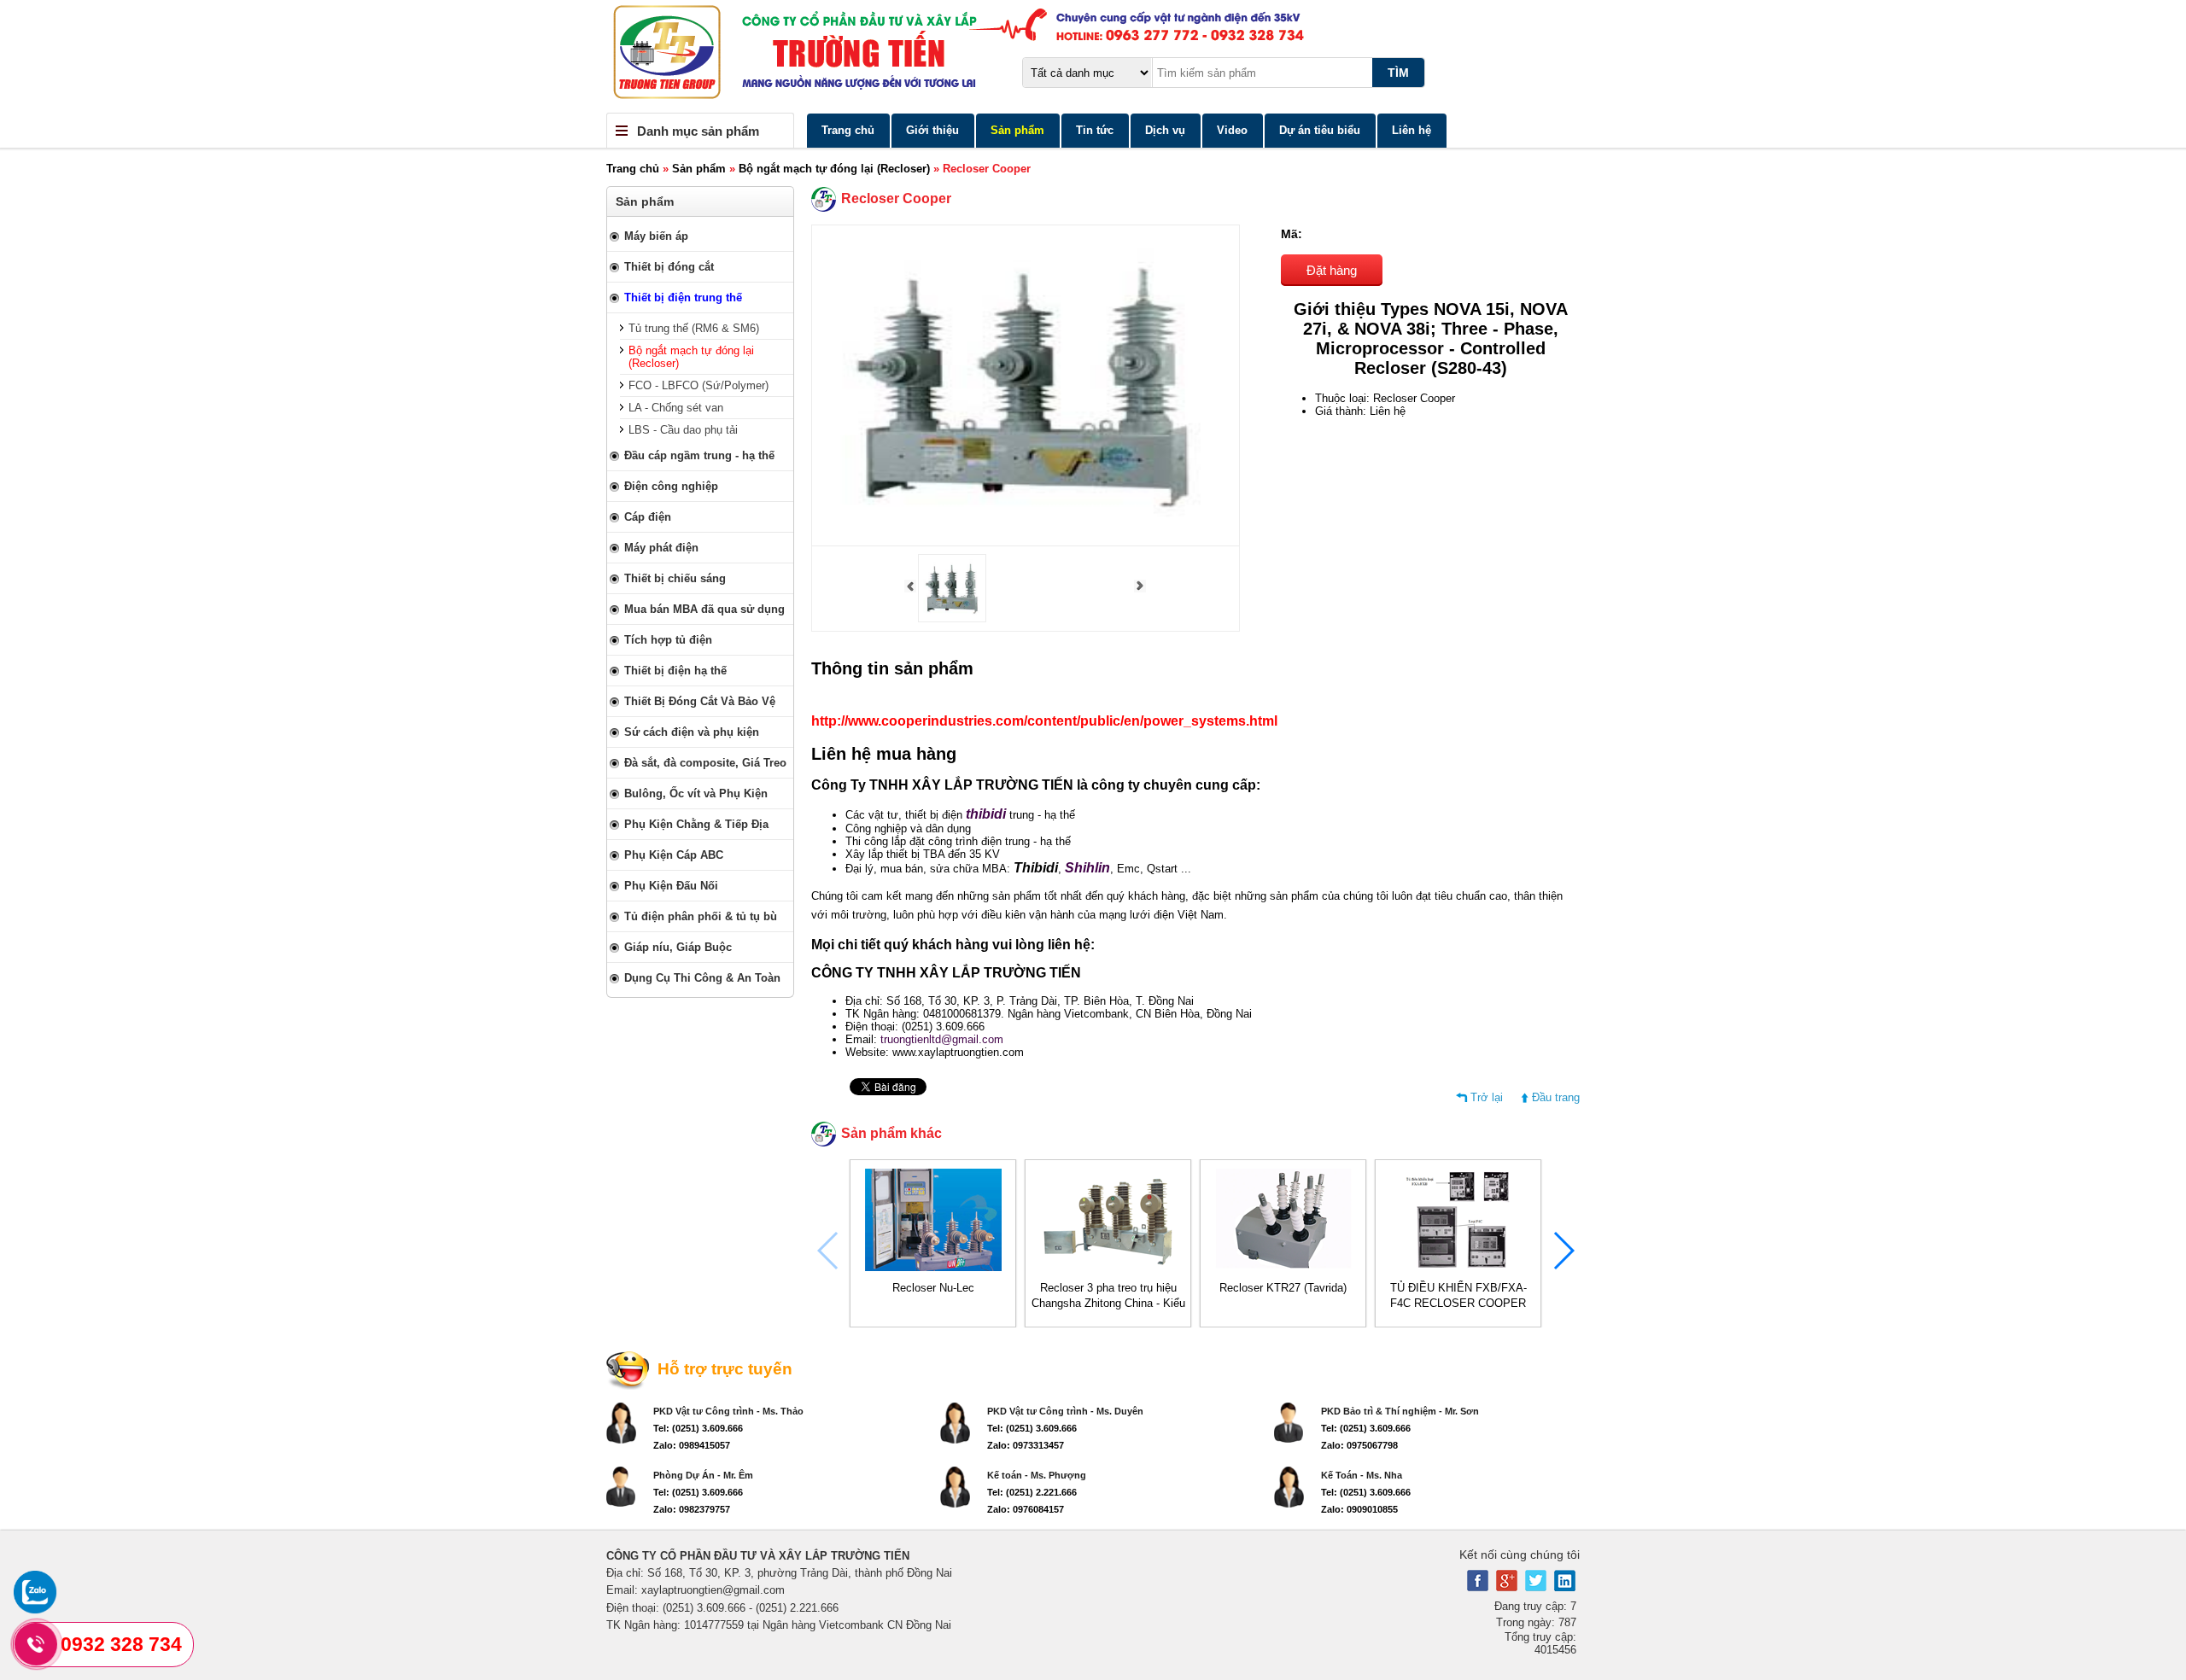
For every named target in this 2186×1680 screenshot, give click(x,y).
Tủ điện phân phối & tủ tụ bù (701, 916)
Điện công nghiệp (671, 486)
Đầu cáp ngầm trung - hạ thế (699, 455)
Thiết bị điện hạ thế (675, 671)
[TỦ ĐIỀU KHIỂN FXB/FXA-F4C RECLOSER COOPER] (1458, 1267)
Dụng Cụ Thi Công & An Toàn (702, 978)
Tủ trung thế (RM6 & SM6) (694, 328)
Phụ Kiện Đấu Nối (671, 886)
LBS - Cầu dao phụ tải (683, 430)
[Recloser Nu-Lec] (933, 1267)
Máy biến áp (656, 236)
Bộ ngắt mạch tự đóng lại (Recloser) (834, 169)
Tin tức (1095, 130)
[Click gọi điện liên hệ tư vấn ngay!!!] (36, 1644)
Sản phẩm (1017, 130)
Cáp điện (648, 517)
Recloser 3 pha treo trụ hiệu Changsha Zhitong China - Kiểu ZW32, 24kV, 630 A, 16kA (1108, 1303)
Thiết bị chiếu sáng (675, 578)
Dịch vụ (1165, 130)
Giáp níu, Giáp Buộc (678, 947)
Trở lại (1487, 1097)
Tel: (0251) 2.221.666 (1032, 1492)
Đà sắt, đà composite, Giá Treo (705, 763)
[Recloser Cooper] (952, 618)
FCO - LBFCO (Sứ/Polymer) (698, 385)
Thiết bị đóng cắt (669, 267)
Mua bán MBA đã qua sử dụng (704, 609)
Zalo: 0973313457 (1026, 1445)
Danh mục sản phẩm (698, 131)
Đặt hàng (1332, 270)
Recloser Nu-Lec (933, 1288)
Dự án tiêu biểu (1320, 130)
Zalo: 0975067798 (1359, 1445)
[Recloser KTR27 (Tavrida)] (1283, 1267)
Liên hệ (1412, 130)
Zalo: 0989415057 (692, 1445)
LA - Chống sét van (676, 408)
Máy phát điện (661, 548)
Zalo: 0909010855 (1359, 1509)
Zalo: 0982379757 (692, 1509)
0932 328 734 (121, 1644)
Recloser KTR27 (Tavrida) (1283, 1288)
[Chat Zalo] (35, 1610)
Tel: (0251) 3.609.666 (698, 1428)
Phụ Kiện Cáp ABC (674, 855)
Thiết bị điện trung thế (683, 297)
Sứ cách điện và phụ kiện (692, 732)
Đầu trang (1556, 1097)
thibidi (986, 814)
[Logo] (1093, 56)
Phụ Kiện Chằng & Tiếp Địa (696, 824)
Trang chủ (848, 130)
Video (1232, 130)
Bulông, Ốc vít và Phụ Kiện (696, 793)
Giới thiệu (932, 130)
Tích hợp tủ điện (668, 640)
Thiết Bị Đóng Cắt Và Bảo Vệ (700, 701)
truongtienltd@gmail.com (942, 1039)
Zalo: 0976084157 (1026, 1509)
